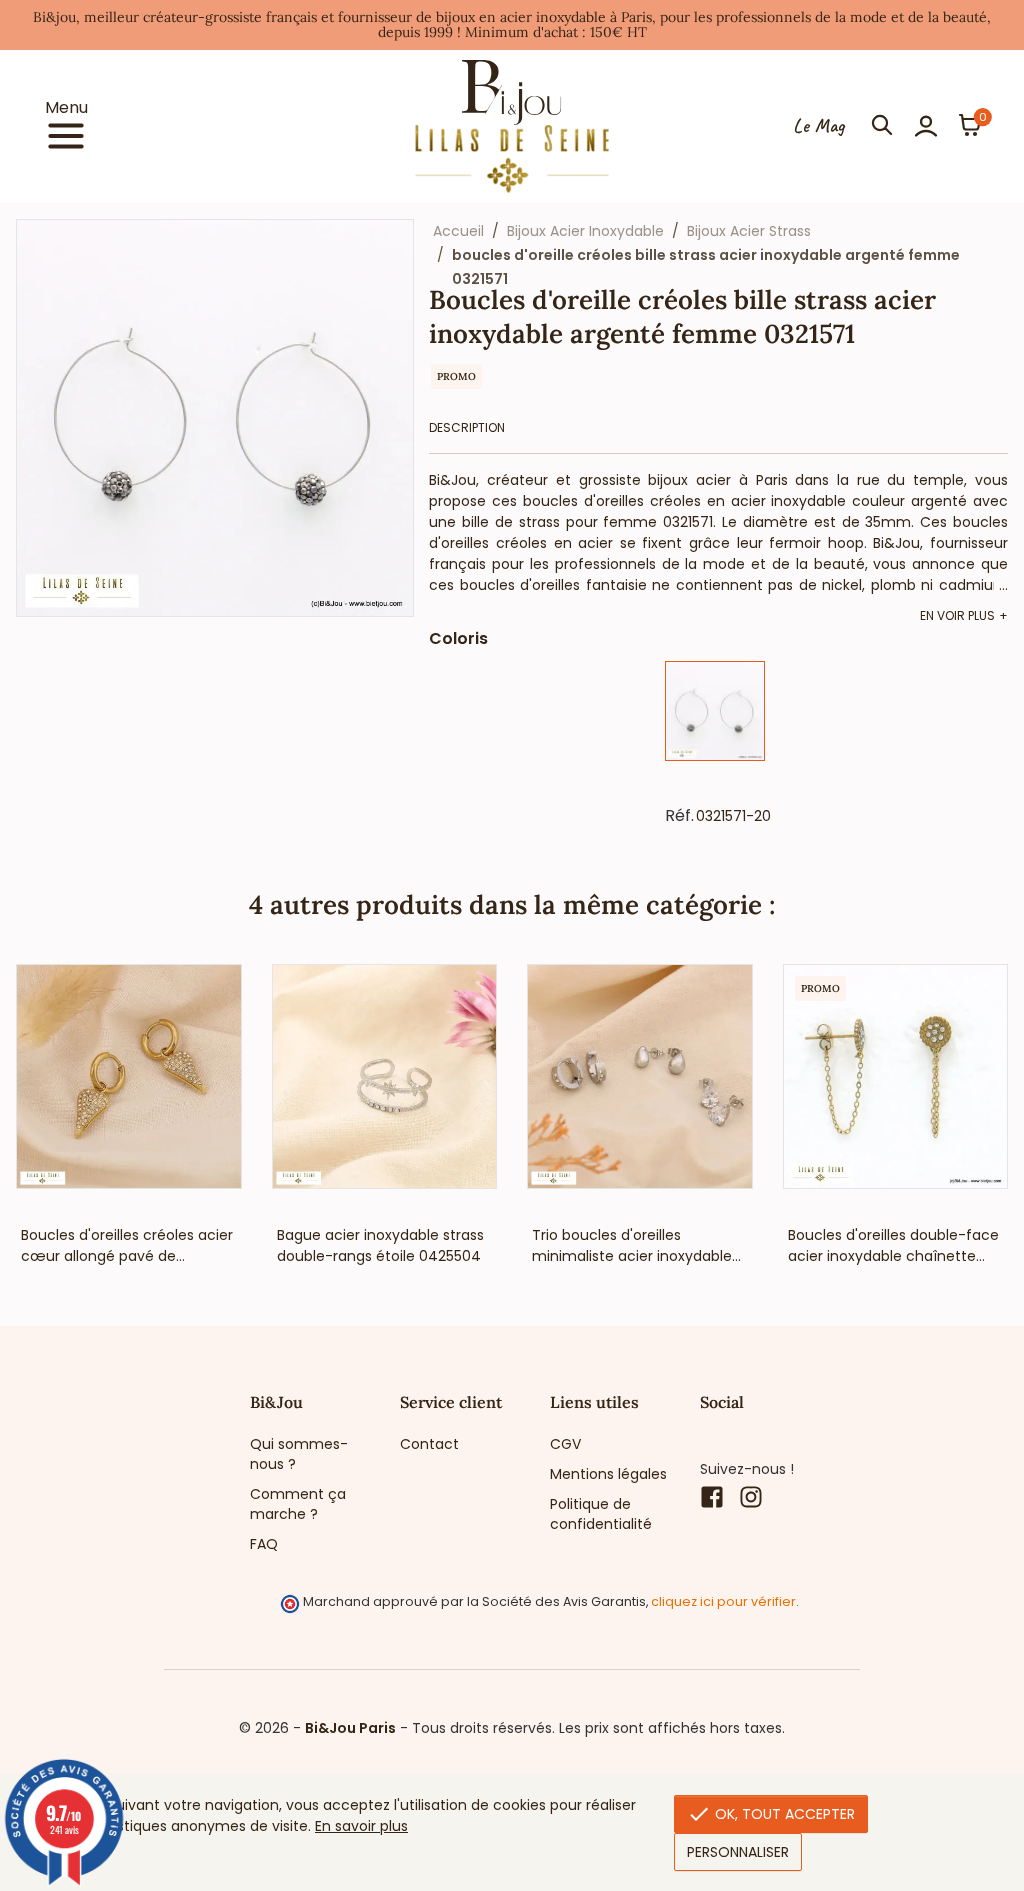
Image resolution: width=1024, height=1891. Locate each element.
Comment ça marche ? (298, 1504)
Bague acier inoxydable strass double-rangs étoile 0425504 (380, 1245)
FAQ (264, 1544)
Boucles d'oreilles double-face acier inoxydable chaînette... (893, 1245)
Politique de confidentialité (601, 1514)
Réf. (679, 816)
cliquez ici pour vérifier (723, 1601)
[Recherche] (882, 126)
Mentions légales (608, 1474)
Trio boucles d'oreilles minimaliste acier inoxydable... (636, 1245)
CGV (565, 1444)
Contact (429, 1444)
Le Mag (818, 126)
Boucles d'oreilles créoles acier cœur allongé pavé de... (127, 1245)
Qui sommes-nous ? (299, 1454)
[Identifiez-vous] (926, 126)
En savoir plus (361, 1826)
